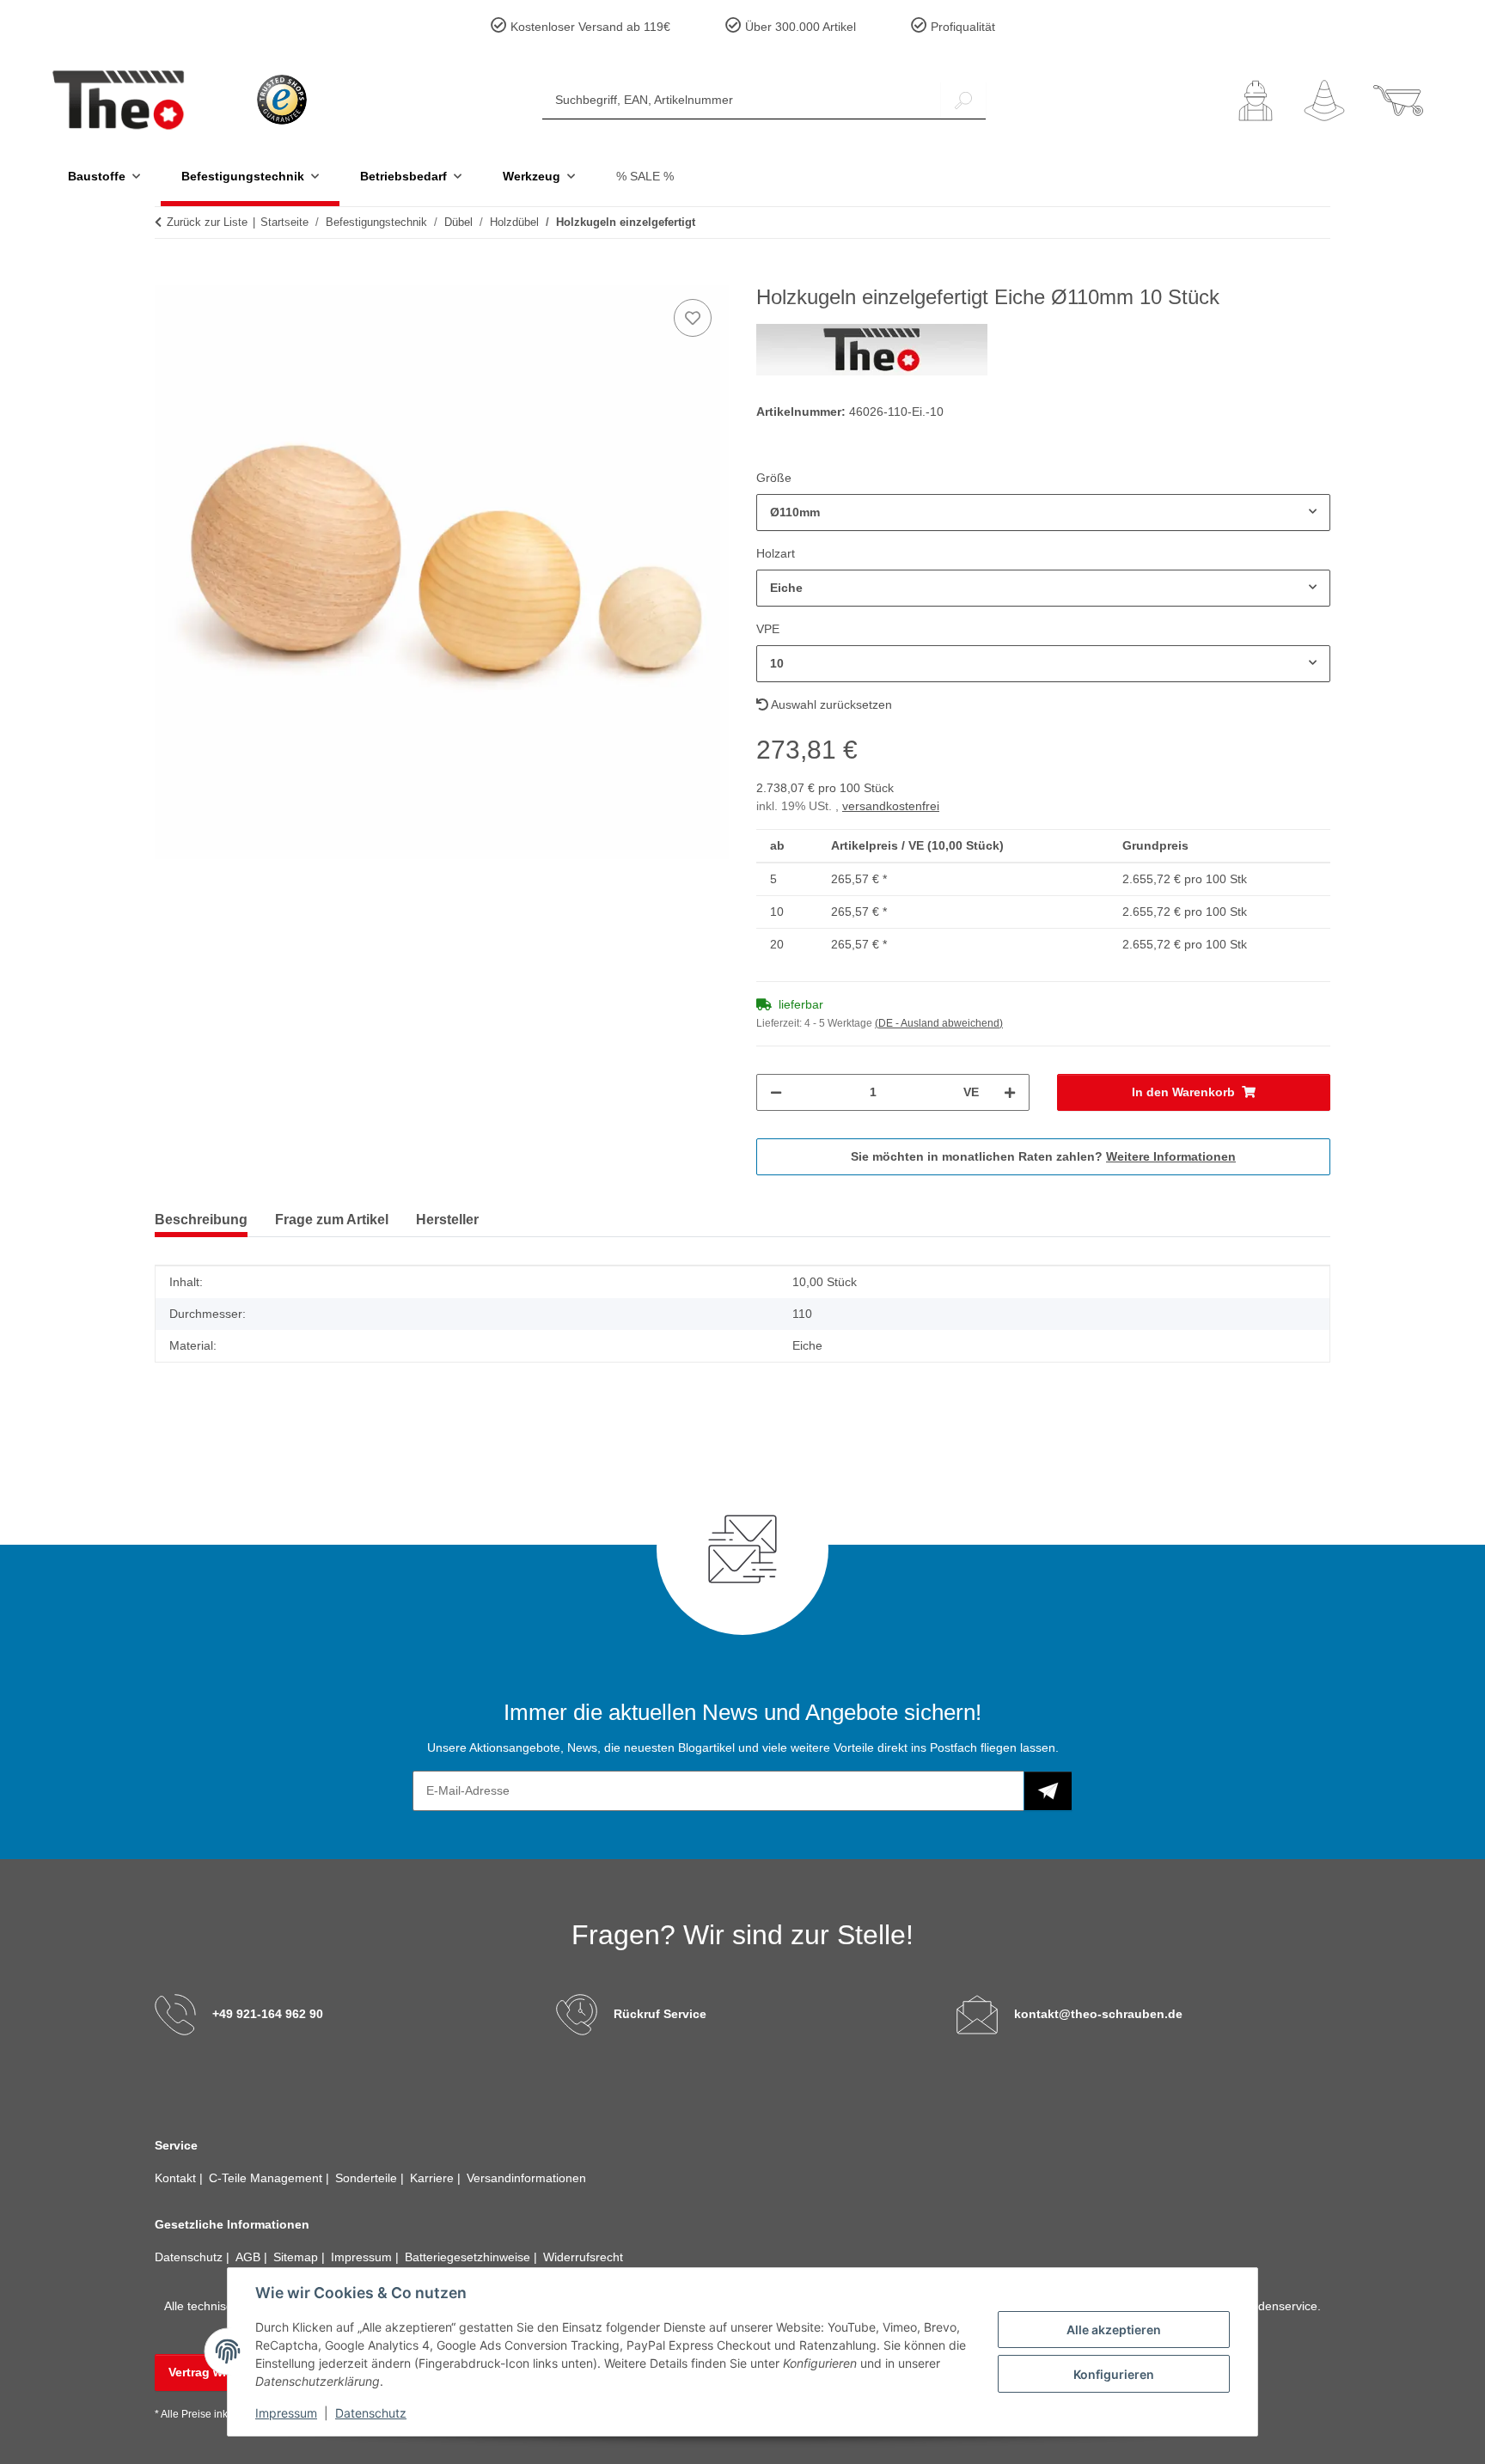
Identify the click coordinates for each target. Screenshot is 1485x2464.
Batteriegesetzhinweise (469, 2257)
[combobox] (1043, 512)
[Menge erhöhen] (1010, 1092)
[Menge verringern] (776, 1092)
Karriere (434, 2178)
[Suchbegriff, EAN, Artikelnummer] (963, 100)
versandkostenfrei (891, 806)
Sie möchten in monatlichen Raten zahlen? (1043, 1156)
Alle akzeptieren (1114, 2330)
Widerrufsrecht (583, 2257)
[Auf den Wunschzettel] (693, 318)
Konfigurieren (1114, 2374)
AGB (250, 2257)
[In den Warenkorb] (168, 276)
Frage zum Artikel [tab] (332, 1220)
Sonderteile (368, 2178)
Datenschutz (371, 2413)
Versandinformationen (526, 2178)
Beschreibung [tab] (201, 1220)
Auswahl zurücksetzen (830, 704)
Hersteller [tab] (447, 1220)
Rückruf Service (660, 2014)
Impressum (286, 2413)
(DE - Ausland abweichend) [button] (939, 1023)
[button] (1256, 101)
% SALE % (645, 176)
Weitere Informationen (1171, 1156)
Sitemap (297, 2257)
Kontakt (177, 2178)
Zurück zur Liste (207, 222)
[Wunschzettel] (1324, 101)
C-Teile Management (267, 2178)
